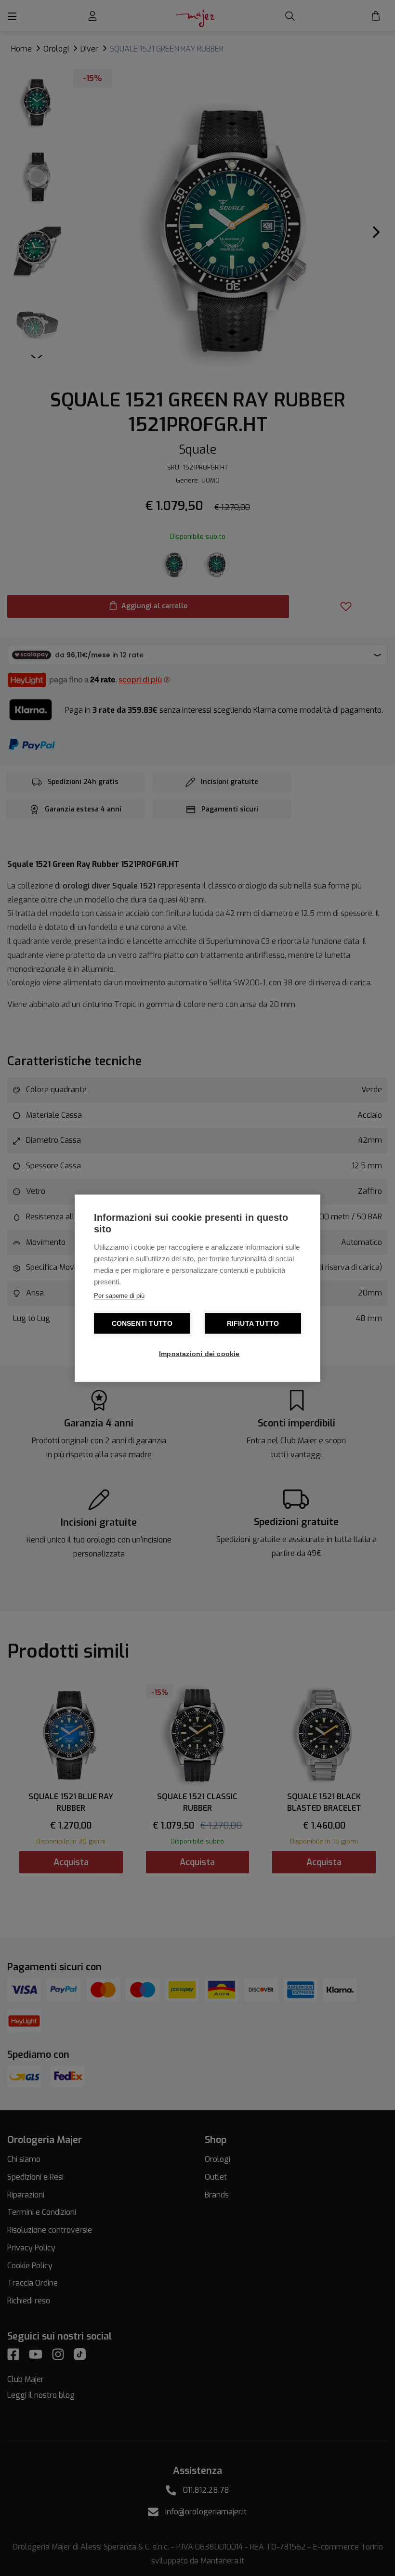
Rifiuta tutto (253, 1323)
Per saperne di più (119, 1295)
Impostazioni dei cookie (199, 1353)
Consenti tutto (142, 1323)
